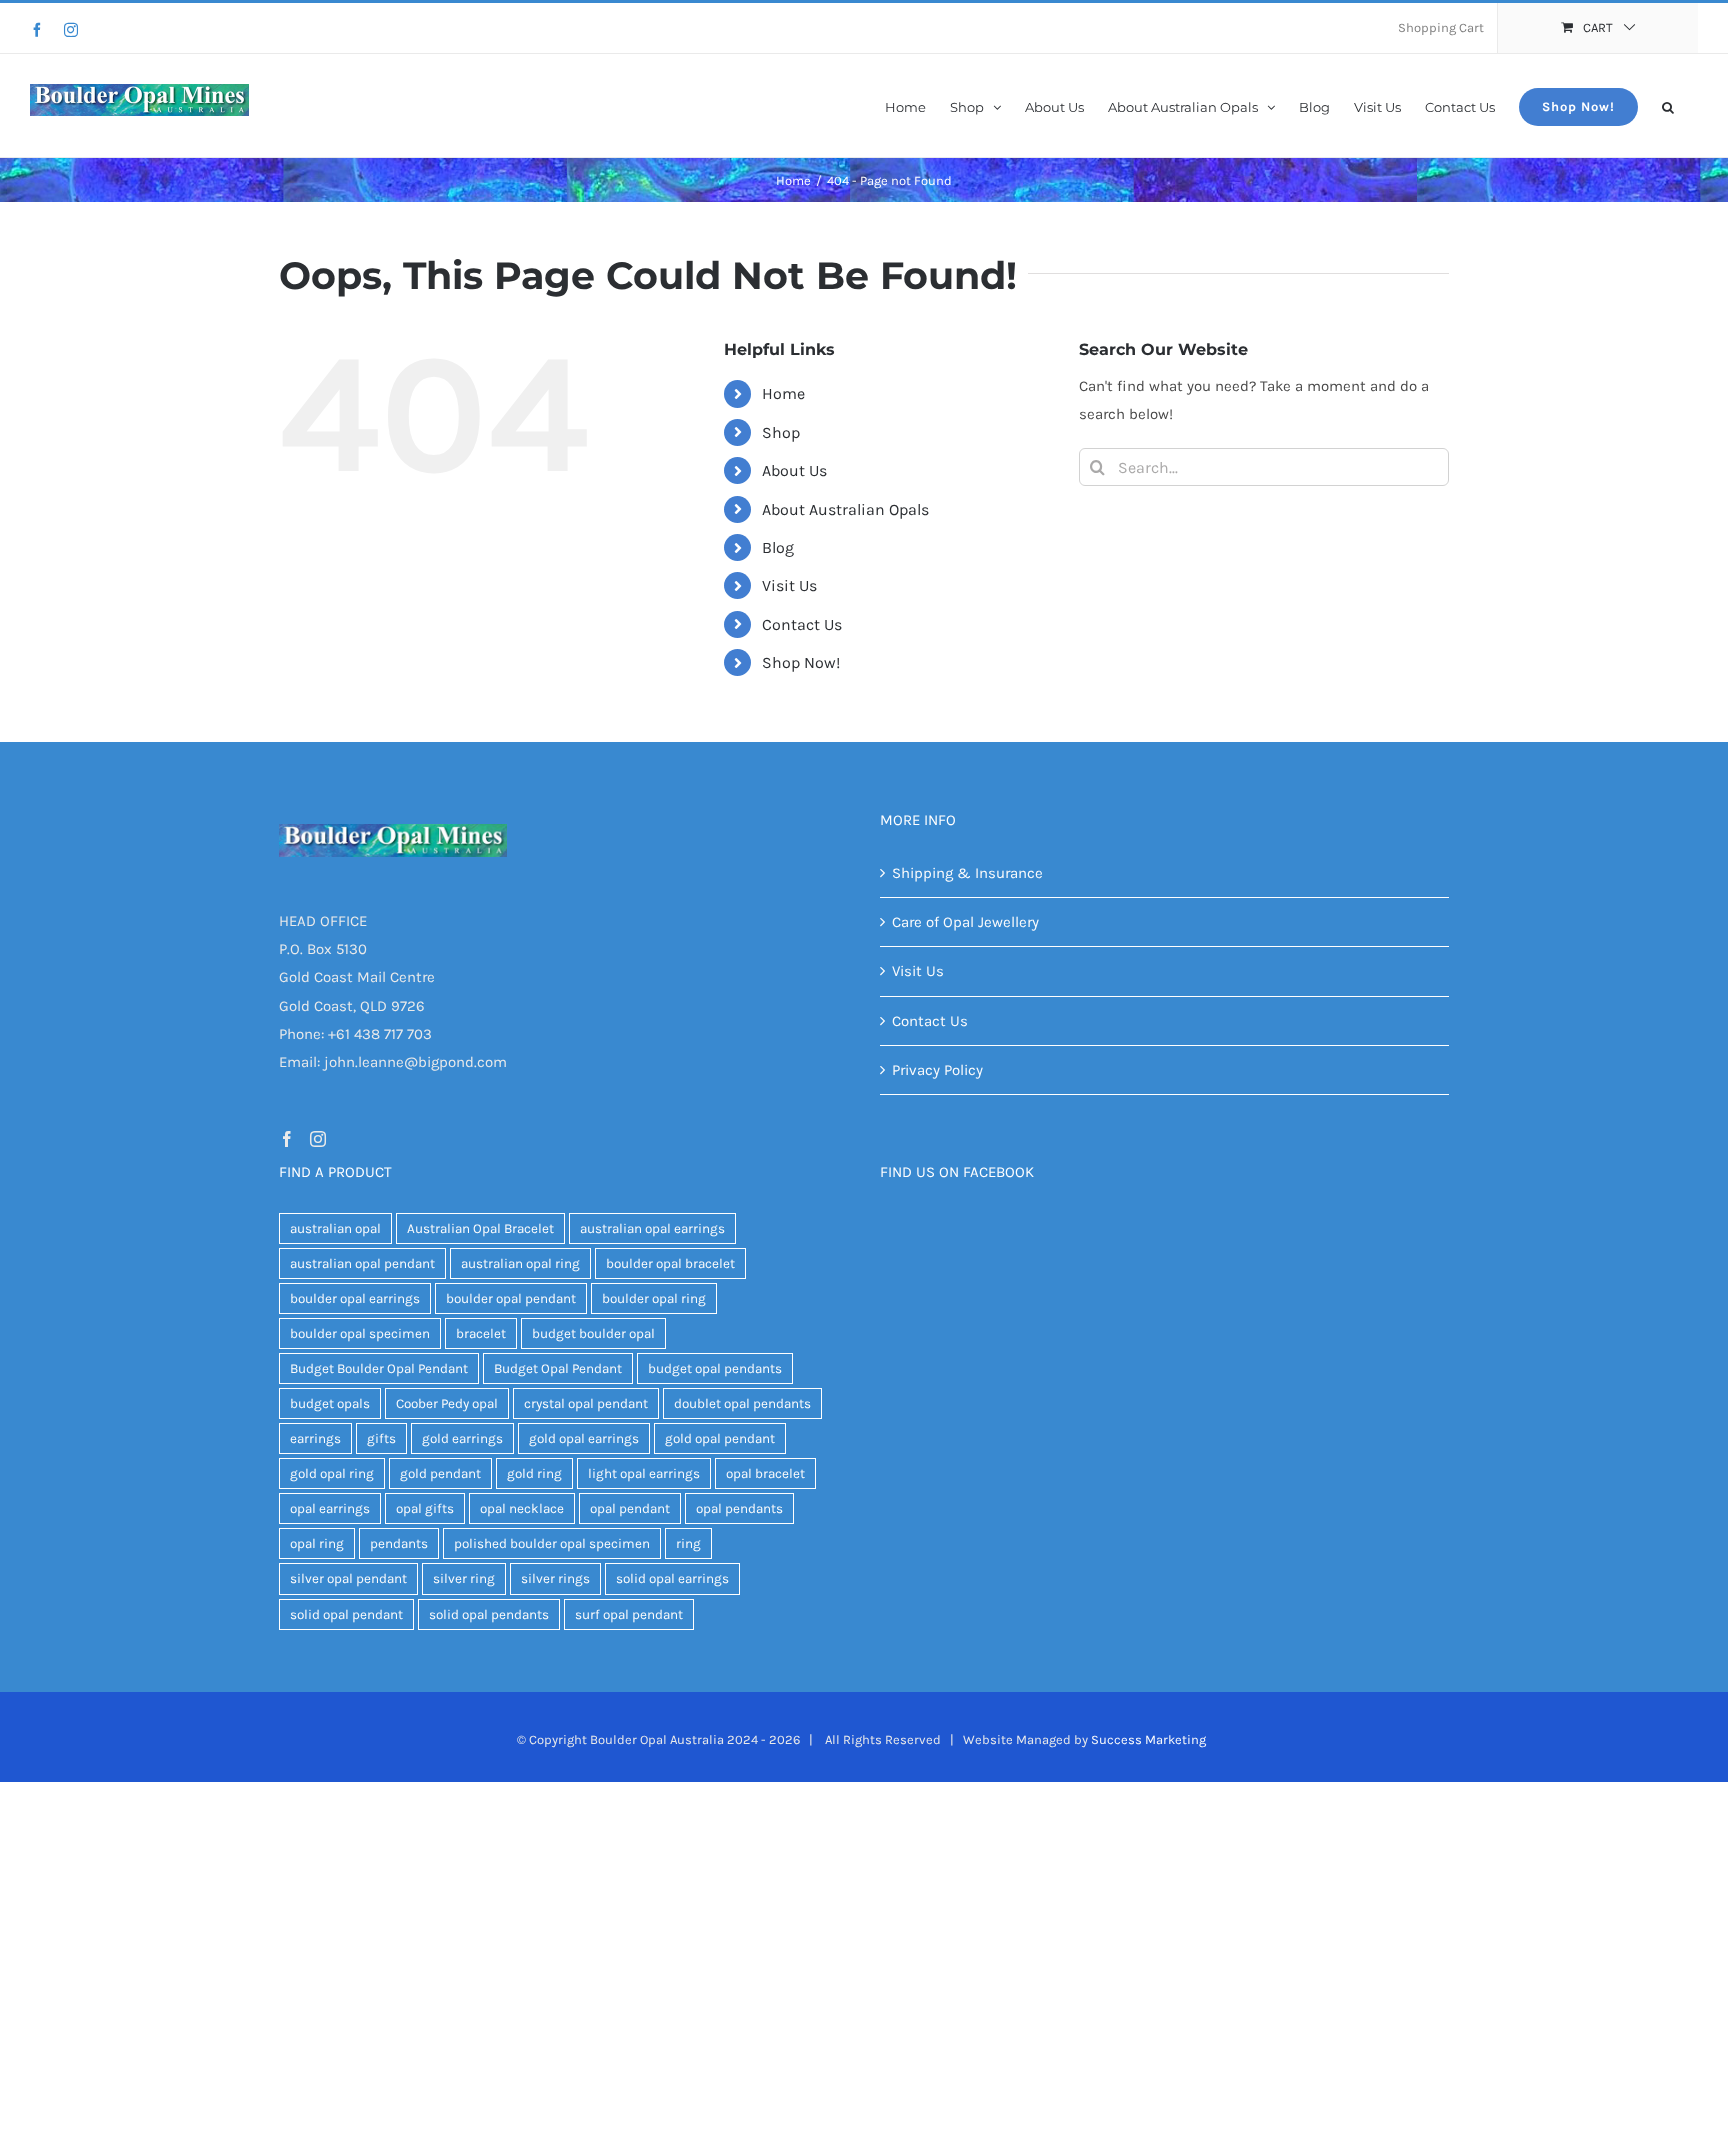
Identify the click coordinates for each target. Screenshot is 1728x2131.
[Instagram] (71, 30)
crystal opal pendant (586, 1403)
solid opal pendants (489, 1614)
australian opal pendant (362, 1263)
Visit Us (789, 585)
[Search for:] (1264, 466)
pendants (399, 1543)
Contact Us (802, 624)
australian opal (335, 1228)
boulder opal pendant (511, 1298)
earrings (315, 1438)
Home (783, 393)
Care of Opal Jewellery (965, 922)
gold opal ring (332, 1473)
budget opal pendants (715, 1368)
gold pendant (440, 1473)
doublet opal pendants (742, 1403)
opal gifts (425, 1508)
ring (688, 1543)
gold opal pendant (720, 1438)
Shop (781, 432)
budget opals (330, 1403)
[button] (1668, 105)
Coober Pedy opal (447, 1403)
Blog (778, 547)
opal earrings (330, 1508)
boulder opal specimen (360, 1333)
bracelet (481, 1333)
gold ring (534, 1473)
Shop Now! (801, 662)
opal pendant (630, 1508)
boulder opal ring (654, 1298)
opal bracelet (765, 1473)
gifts (381, 1438)
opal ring (317, 1543)
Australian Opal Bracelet (480, 1228)
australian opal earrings (652, 1228)
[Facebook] (37, 30)
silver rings (555, 1578)
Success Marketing (1148, 1739)
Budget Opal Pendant (558, 1368)
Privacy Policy (937, 1070)
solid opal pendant (346, 1614)
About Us (794, 470)
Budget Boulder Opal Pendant (379, 1368)
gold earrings (462, 1438)
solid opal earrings (672, 1578)
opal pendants (739, 1508)
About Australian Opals (845, 509)
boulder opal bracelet (670, 1263)
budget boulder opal (593, 1333)
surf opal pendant (629, 1614)
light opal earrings (644, 1473)
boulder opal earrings (355, 1298)
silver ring (464, 1578)
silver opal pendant (348, 1578)
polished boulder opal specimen (552, 1543)
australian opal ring (520, 1263)
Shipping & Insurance (967, 873)
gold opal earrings (584, 1438)
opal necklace (522, 1508)
